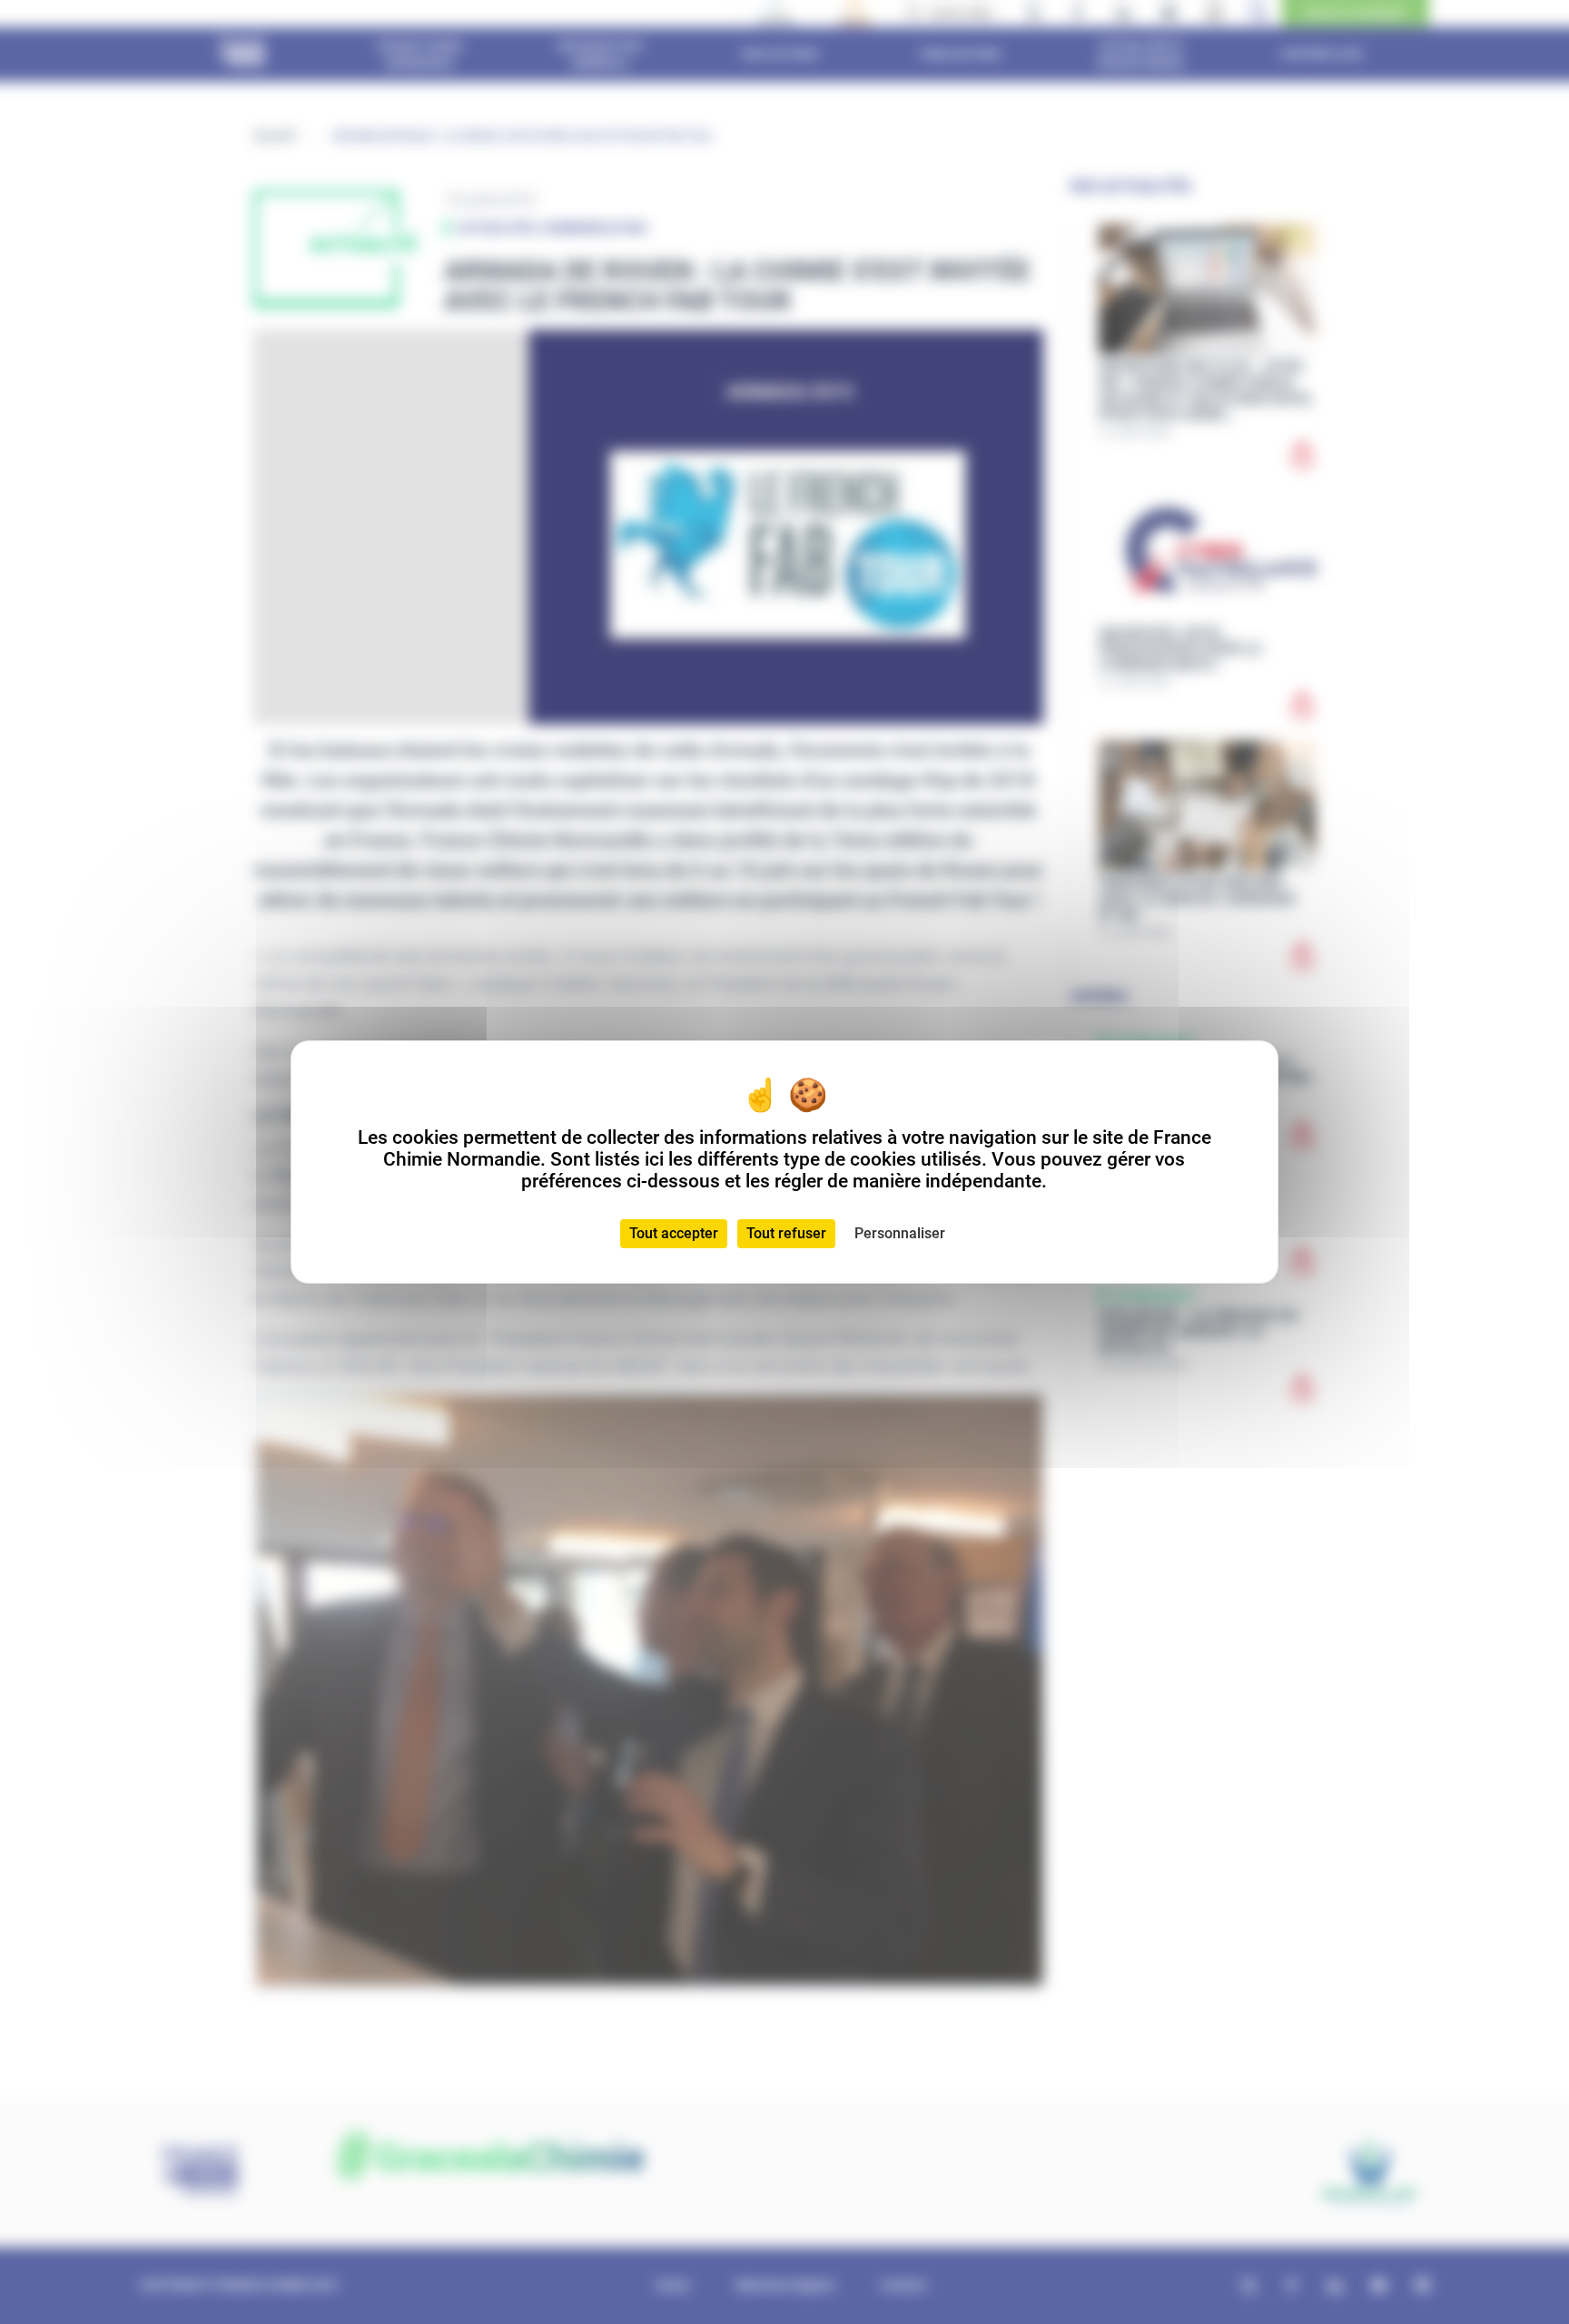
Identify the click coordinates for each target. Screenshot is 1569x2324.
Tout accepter (674, 1233)
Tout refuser (786, 1233)
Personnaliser (900, 1233)
